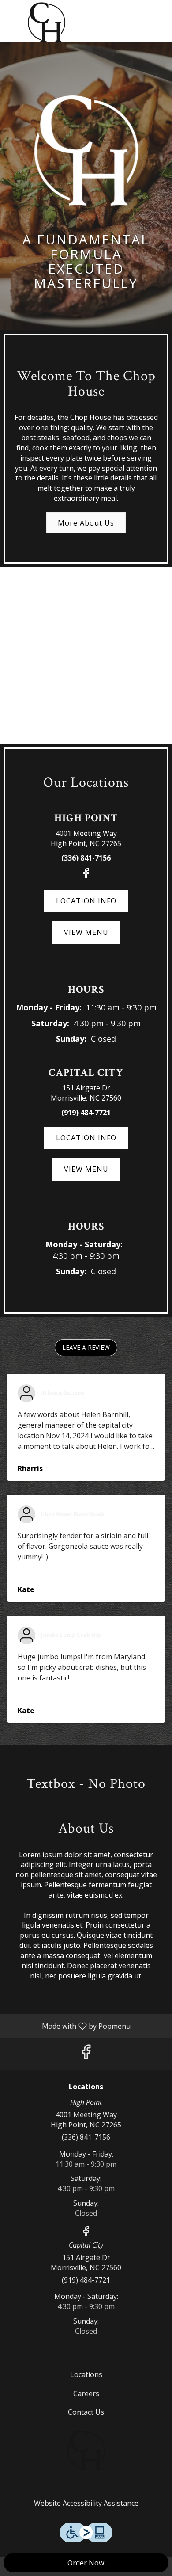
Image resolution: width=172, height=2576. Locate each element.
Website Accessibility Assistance (86, 2503)
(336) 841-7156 (86, 2137)
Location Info (86, 901)
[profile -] (138, 13)
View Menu (86, 932)
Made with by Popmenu (69, 2026)
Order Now (86, 2563)
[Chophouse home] (46, 22)
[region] (86, 655)
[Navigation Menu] (160, 13)
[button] (86, 1348)
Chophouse (86, 2450)
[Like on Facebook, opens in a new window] (86, 876)
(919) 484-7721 (86, 2280)
